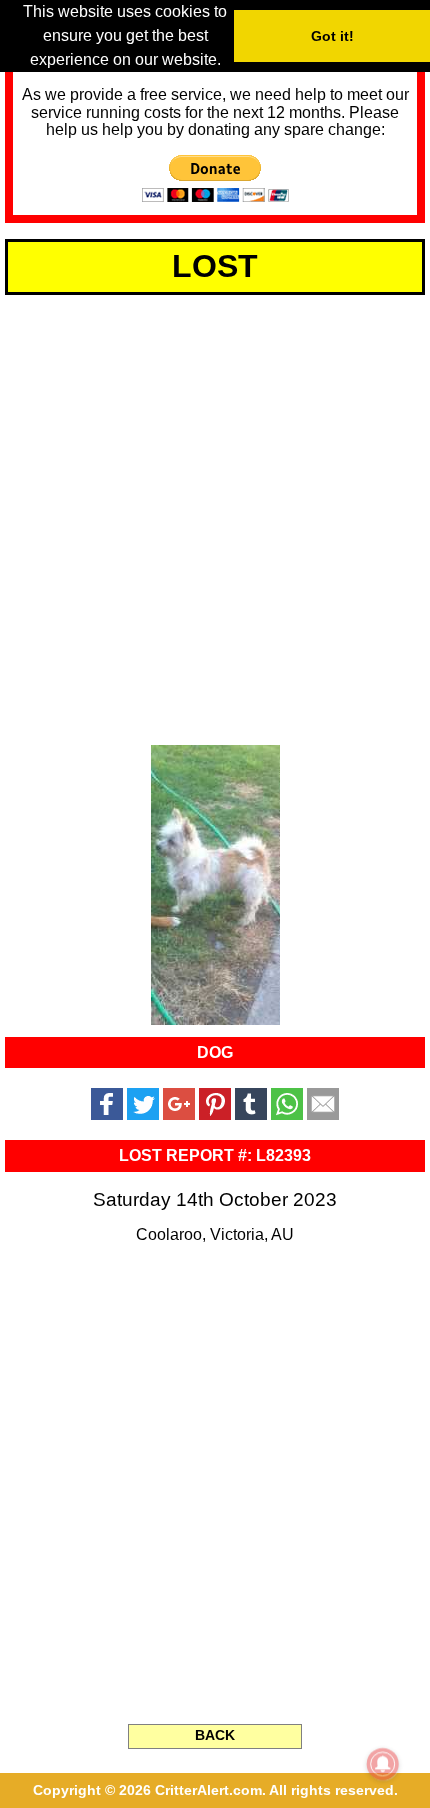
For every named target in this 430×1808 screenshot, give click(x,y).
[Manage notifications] (383, 1764)
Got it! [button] (332, 36)
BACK (215, 1735)
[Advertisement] (215, 516)
